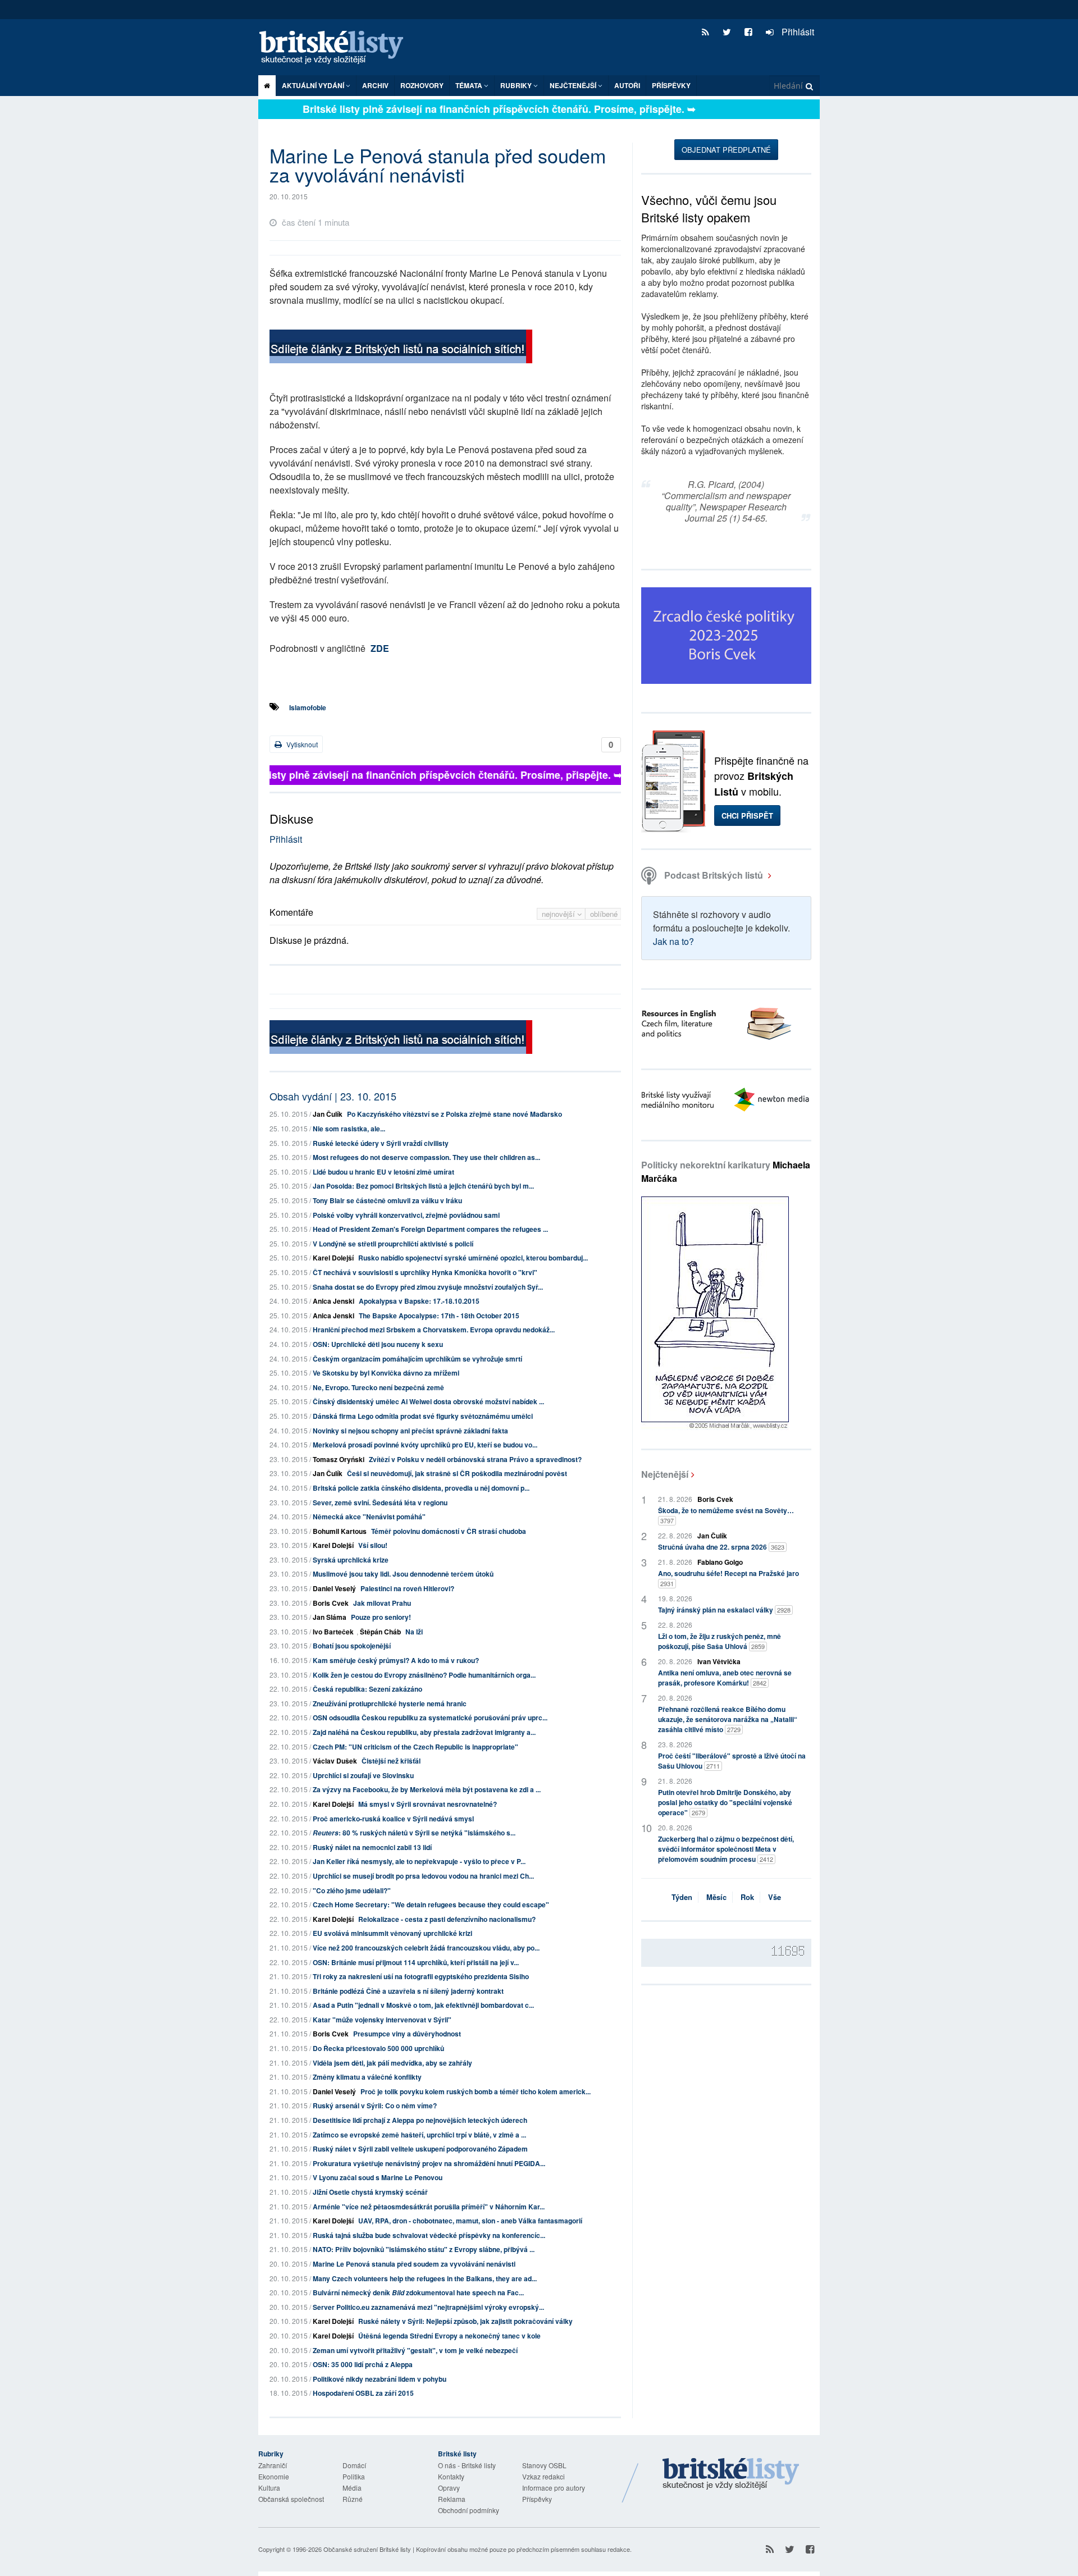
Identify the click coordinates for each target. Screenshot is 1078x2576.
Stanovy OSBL (544, 2465)
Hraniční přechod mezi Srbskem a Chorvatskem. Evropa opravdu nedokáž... (434, 1330)
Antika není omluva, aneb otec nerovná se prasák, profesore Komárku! (725, 1678)
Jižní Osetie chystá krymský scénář (370, 2192)
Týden (682, 1897)
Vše (775, 1897)
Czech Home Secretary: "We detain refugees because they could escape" (431, 1904)
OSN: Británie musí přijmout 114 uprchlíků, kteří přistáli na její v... (416, 1962)
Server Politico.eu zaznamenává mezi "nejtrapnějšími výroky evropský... (428, 2307)
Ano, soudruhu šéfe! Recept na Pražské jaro (728, 1578)
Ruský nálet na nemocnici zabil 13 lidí (372, 1847)
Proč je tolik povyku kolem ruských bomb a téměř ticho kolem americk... (476, 2091)
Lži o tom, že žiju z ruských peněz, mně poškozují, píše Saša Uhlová (720, 1641)
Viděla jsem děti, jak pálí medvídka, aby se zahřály (392, 2063)
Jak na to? (673, 941)
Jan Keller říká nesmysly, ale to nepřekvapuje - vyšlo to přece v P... (419, 1861)
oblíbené (604, 914)
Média (352, 2488)
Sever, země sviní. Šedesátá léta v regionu (380, 1502)
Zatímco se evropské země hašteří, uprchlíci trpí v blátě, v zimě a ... (419, 2135)
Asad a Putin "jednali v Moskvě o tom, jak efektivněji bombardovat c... (423, 2005)
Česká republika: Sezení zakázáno (367, 1689)
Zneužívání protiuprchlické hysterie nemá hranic (390, 1703)
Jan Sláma (330, 1617)
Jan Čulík (328, 1114)
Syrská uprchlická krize (351, 1560)
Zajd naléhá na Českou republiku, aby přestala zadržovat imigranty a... (424, 1732)
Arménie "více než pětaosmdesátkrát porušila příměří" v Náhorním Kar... (429, 2207)
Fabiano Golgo (720, 1562)
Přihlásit (797, 32)
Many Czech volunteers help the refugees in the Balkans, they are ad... (425, 2278)
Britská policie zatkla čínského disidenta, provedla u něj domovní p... (421, 1488)
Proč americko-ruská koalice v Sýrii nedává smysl (393, 1819)
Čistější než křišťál (391, 1761)
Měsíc (716, 1897)
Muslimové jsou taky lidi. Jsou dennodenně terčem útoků (403, 1574)
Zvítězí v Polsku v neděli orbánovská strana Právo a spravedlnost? (475, 1459)
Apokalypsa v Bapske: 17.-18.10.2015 (419, 1301)
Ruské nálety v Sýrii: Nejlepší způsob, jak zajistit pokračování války (465, 2321)
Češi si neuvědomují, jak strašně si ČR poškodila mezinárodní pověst (457, 1473)
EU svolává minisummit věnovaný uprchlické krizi (392, 1933)
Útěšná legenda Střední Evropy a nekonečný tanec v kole (449, 2336)
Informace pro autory (554, 2488)
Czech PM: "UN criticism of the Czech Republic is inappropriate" (415, 1747)
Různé (353, 2499)
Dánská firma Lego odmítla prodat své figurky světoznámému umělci (423, 1416)
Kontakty (451, 2476)
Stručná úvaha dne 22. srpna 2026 (721, 1547)
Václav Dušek (335, 1761)
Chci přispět (747, 816)
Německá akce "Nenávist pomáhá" (369, 1517)
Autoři (627, 85)
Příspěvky (671, 85)
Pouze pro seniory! (381, 1617)
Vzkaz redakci (543, 2476)
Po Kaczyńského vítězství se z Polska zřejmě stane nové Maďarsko (455, 1114)
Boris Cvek (331, 1603)
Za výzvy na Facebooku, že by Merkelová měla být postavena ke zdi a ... (427, 1789)
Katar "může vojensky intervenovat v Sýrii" (382, 2020)
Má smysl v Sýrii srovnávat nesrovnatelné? (428, 1804)
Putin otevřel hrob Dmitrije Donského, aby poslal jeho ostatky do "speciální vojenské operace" (725, 1802)
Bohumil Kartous (340, 1531)
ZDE (380, 648)
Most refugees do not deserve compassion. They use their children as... (426, 1157)
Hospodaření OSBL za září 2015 (363, 2393)
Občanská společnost (291, 2499)
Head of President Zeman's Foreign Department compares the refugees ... (430, 1229)
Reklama (452, 2499)
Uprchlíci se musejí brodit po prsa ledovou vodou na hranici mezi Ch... (423, 1876)
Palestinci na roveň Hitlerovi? (407, 1588)
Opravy (449, 2488)
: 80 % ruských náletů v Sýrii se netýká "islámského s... (414, 1833)
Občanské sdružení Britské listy (367, 2549)
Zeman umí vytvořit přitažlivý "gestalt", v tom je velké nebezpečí (415, 2350)
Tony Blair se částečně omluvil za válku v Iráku (387, 1200)
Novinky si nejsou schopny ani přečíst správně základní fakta (410, 1431)
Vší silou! (373, 1545)
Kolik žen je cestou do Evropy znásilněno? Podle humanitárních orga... (424, 1675)
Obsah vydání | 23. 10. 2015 (333, 1096)
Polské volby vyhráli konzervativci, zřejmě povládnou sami (406, 1215)
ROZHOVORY (422, 85)
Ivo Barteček (333, 1632)
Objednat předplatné (726, 150)
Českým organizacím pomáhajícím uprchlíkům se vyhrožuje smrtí (417, 1359)
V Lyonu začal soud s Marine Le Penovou (378, 2177)
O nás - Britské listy (467, 2465)
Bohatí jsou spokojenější (352, 1646)
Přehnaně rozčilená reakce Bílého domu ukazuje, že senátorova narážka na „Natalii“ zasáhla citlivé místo (728, 1719)
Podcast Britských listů (714, 875)
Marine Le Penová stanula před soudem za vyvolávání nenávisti (414, 2264)
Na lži (414, 1632)
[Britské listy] (401, 348)
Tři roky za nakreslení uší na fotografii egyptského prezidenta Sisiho (421, 1976)
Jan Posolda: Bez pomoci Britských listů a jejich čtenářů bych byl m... (423, 1186)
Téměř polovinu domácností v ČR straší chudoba (449, 1531)
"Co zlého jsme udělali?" (352, 1890)
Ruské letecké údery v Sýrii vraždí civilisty (381, 1143)
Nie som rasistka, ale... (349, 1129)
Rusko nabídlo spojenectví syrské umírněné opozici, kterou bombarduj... (473, 1258)
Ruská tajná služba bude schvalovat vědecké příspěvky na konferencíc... (429, 2235)
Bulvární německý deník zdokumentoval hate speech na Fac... (418, 2292)
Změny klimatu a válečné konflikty (367, 2077)
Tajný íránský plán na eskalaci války (724, 1610)
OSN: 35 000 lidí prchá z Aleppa (363, 2364)
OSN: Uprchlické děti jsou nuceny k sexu (378, 1344)
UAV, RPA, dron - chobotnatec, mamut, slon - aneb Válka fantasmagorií (470, 2221)
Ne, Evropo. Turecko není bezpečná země (378, 1387)
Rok (747, 1897)
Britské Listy (731, 2474)
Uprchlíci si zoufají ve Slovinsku (363, 1775)
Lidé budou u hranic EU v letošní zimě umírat (383, 1172)
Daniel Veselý (334, 1588)
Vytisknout (301, 744)
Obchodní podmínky (469, 2510)
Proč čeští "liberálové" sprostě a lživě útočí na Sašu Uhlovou (732, 1761)
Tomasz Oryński (339, 1459)
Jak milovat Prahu (382, 1603)
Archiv (375, 85)
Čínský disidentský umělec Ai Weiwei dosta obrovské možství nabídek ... (428, 1401)
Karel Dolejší (333, 1258)
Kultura (269, 2488)
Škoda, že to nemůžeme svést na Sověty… (726, 1515)
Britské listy (337, 48)
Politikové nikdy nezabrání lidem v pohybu (380, 2379)
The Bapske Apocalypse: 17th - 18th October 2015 (439, 1316)
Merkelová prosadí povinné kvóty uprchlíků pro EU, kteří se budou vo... (425, 1445)
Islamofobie (308, 707)
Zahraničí (273, 2465)
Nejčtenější (665, 1474)
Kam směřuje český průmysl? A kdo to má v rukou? (396, 1660)
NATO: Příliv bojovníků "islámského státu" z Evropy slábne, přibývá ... (424, 2249)
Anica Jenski (334, 1301)
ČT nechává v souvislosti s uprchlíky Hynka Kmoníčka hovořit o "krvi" (425, 1272)
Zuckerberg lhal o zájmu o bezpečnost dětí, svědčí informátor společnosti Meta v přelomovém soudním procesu (726, 1849)
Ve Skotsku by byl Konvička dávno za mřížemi (386, 1373)
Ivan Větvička (719, 1661)
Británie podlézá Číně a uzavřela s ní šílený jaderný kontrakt (408, 1991)
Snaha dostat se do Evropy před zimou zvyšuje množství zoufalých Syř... (428, 1287)
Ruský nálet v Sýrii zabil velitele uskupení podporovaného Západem (420, 2149)
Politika (354, 2476)
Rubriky (517, 85)
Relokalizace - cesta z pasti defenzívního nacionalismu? (447, 1919)
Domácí (354, 2465)
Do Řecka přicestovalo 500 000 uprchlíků (378, 2048)
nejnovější (559, 914)
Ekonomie (274, 2476)
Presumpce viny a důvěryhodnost (407, 2034)
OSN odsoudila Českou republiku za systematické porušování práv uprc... (430, 1718)
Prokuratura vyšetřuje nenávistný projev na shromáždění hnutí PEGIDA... (429, 2163)
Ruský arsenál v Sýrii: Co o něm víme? (375, 2105)
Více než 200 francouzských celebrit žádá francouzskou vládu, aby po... (426, 1948)
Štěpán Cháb (380, 1632)
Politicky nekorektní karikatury (726, 1171)
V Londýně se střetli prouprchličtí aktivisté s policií (393, 1244)
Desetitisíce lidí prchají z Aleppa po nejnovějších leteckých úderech (420, 2120)
